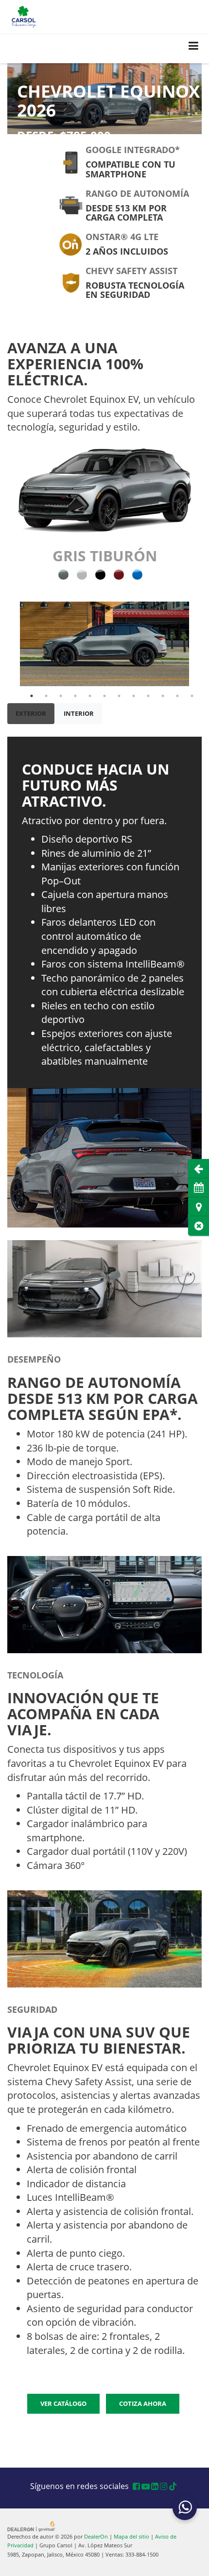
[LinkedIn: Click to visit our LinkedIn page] (155, 2487)
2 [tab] (46, 696)
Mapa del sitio (131, 2536)
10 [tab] (163, 696)
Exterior (31, 713)
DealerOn (96, 2536)
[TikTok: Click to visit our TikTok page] (173, 2487)
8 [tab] (134, 696)
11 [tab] (177, 696)
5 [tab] (90, 696)
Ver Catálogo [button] (63, 2403)
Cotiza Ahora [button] (143, 2403)
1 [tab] (32, 696)
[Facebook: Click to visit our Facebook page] (136, 2487)
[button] (199, 1226)
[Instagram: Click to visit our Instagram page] (164, 2487)
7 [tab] (119, 696)
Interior (79, 713)
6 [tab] (104, 696)
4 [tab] (75, 696)
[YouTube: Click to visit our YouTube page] (146, 2487)
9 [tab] (148, 696)
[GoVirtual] (32, 2525)
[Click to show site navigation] (194, 46)
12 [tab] (192, 696)
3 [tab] (61, 696)
